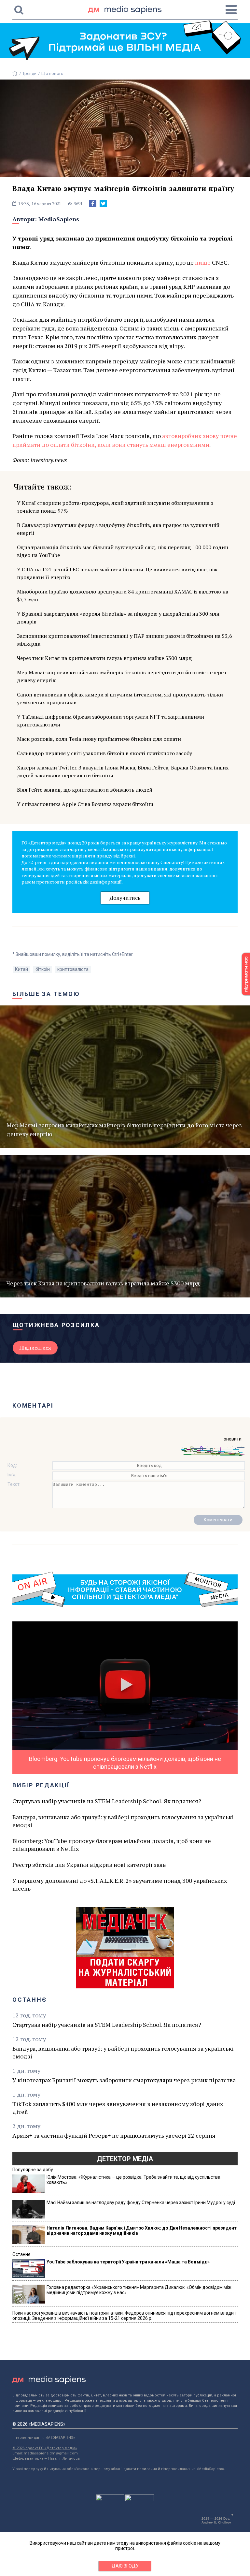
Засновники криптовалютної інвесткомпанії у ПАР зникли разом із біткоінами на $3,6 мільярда (125, 640)
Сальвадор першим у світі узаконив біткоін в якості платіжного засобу (104, 753)
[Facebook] (93, 204)
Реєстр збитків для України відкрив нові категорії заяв (89, 1865)
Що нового (52, 73)
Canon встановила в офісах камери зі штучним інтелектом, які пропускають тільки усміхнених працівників (120, 698)
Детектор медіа (125, 2159)
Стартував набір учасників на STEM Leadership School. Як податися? (107, 1801)
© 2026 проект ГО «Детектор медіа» (45, 2448)
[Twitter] (103, 204)
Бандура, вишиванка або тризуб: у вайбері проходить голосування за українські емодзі (123, 1821)
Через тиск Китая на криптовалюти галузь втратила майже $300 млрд (104, 658)
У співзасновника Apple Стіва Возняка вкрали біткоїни (85, 804)
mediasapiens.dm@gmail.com (51, 2453)
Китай (21, 969)
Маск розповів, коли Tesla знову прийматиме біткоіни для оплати (99, 739)
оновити (233, 1439)
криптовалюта (73, 969)
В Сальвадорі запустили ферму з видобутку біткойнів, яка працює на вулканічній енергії (118, 529)
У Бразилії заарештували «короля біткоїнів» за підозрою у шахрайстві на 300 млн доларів (118, 618)
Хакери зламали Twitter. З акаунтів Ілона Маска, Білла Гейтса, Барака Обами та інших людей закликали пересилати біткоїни (123, 771)
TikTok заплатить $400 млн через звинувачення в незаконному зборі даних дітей (118, 2108)
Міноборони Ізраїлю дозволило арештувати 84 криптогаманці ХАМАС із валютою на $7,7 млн (123, 595)
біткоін (43, 969)
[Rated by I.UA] (110, 2499)
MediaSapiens (59, 219)
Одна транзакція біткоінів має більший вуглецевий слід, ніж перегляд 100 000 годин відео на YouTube (123, 551)
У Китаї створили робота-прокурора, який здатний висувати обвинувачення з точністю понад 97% (115, 507)
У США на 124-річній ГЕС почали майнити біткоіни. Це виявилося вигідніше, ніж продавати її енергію (117, 573)
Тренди (29, 73)
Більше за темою (46, 994)
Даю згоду (125, 2566)
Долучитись (125, 898)
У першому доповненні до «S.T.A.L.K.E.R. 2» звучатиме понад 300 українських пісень (120, 1884)
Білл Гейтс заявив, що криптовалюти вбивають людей (85, 790)
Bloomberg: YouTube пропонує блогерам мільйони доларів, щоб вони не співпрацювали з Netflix (112, 1845)
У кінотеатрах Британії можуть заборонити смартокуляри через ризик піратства (124, 2080)
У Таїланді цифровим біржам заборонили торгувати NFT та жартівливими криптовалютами (111, 721)
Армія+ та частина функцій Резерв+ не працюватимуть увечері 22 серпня (114, 2135)
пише (203, 262)
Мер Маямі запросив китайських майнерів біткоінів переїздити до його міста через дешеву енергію (121, 676)
